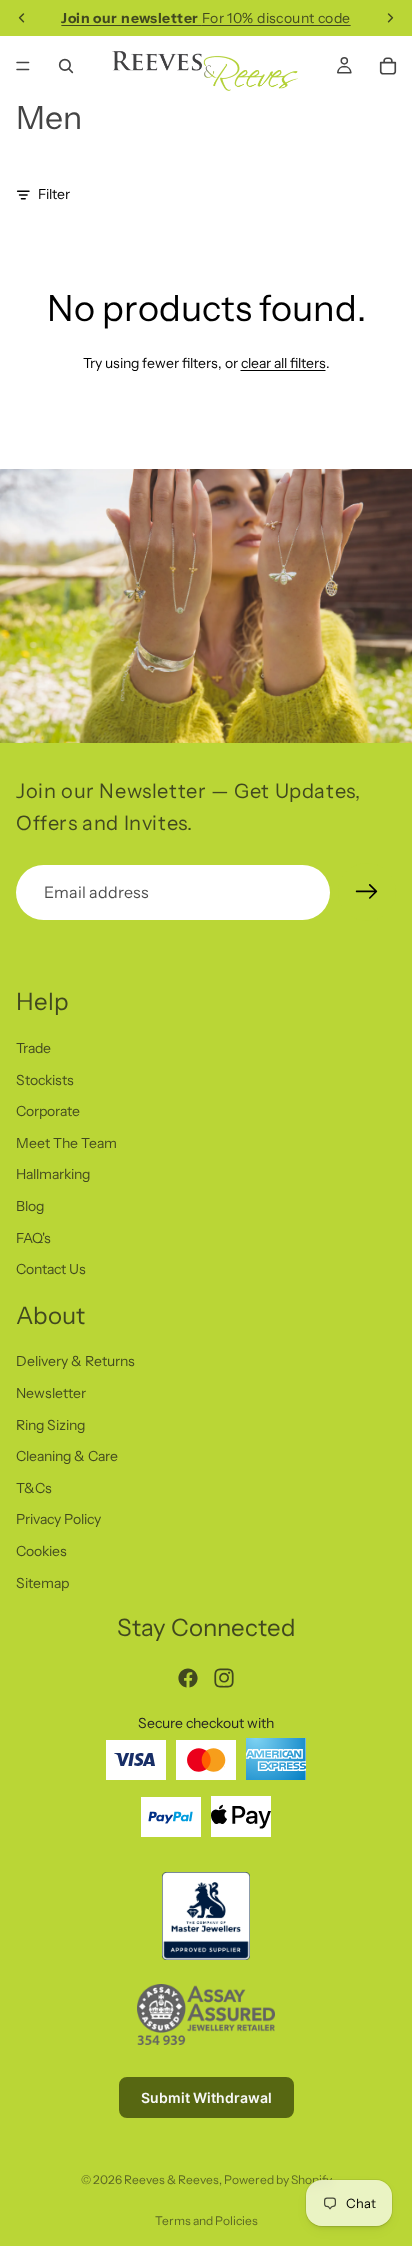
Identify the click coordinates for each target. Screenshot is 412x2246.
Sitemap (42, 1583)
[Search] (66, 66)
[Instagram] (224, 1678)
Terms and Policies (206, 2220)
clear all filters (283, 363)
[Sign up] (367, 892)
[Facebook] (188, 1678)
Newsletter (51, 1394)
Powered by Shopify (278, 2179)
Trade (33, 1048)
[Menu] (23, 66)
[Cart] (388, 66)
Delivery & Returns (75, 1362)
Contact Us (51, 1270)
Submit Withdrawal (206, 2097)
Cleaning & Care (67, 1457)
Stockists (45, 1080)
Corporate (48, 1112)
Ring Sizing (50, 1425)
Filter (54, 194)
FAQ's (33, 1238)
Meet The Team (66, 1143)
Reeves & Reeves (171, 2179)
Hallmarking (53, 1175)
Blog (30, 1206)
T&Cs (34, 1488)
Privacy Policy (58, 1520)
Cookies (41, 1552)
